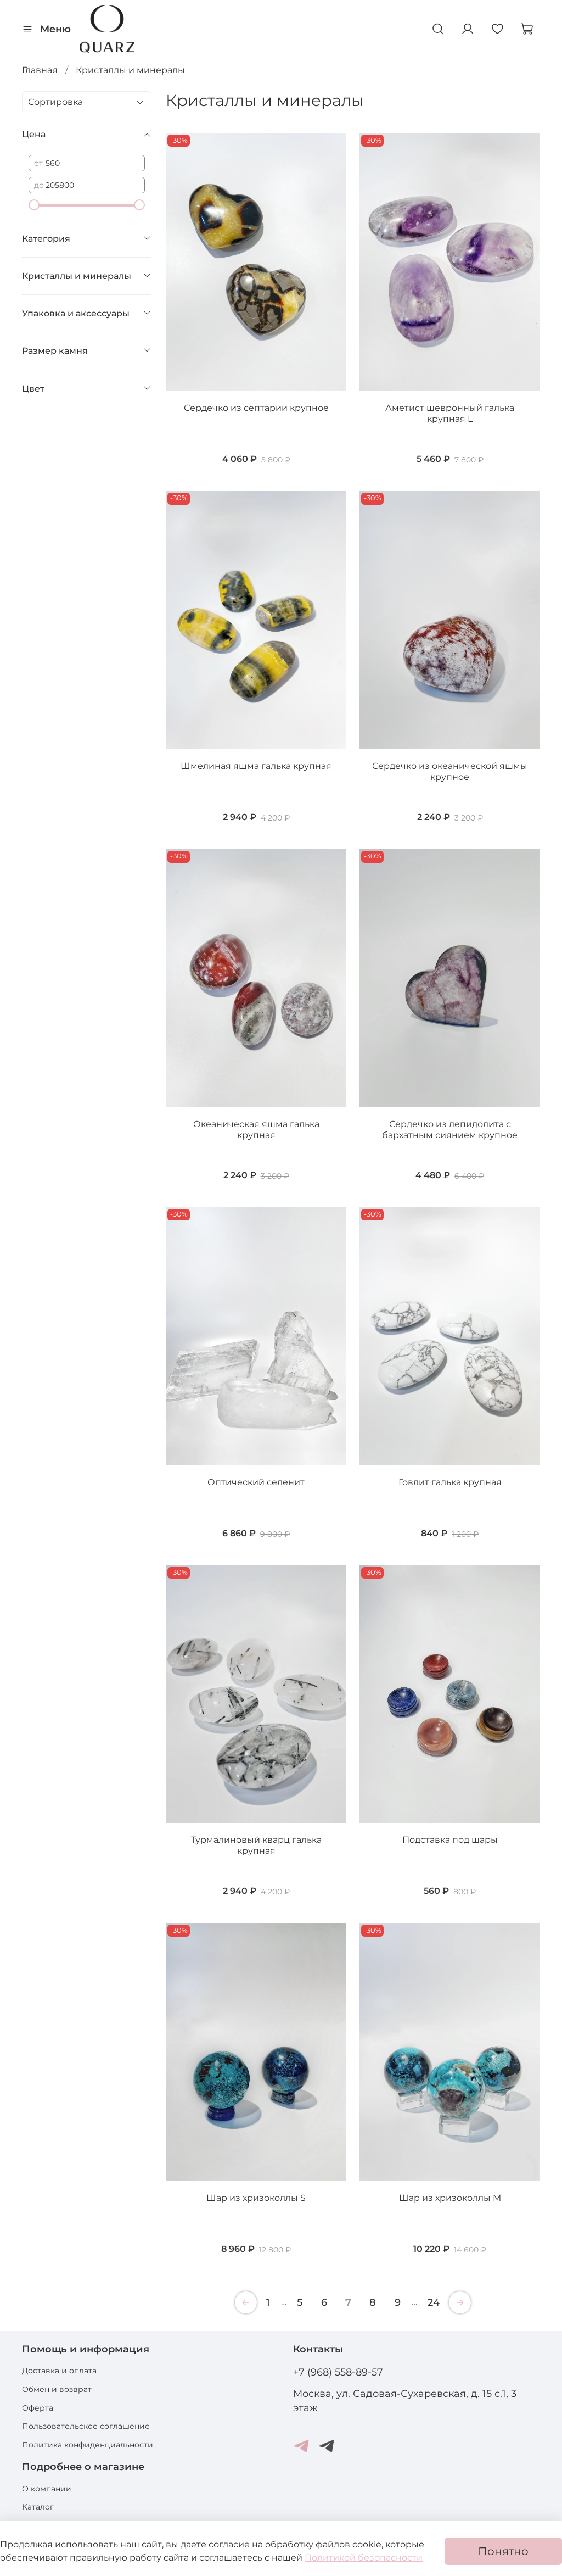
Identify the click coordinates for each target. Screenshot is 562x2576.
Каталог (38, 2507)
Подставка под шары (450, 1840)
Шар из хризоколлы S (256, 2198)
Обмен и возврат (57, 2389)
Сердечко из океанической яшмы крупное (450, 771)
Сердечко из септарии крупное (256, 408)
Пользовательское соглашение (86, 2426)
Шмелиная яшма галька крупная (256, 766)
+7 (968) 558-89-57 (338, 2372)
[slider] (34, 205)
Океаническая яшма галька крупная (256, 1130)
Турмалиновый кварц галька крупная (256, 1845)
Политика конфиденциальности (88, 2445)
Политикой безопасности (364, 2558)
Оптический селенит (256, 1482)
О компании (47, 2489)
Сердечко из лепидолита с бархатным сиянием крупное (450, 1130)
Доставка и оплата (59, 2371)
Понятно (503, 2551)
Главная (40, 70)
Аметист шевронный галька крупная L (450, 413)
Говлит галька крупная (450, 1482)
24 (434, 2302)
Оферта (38, 2408)
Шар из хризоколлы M (450, 2198)
